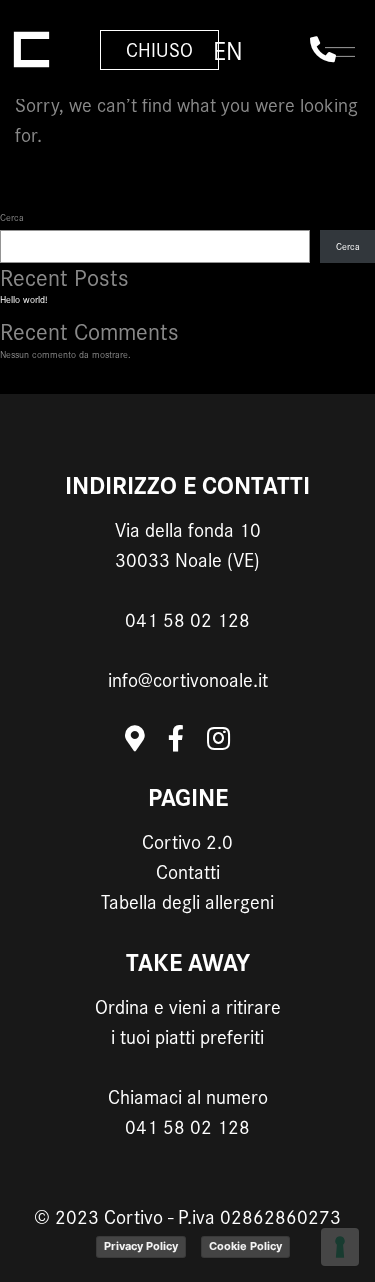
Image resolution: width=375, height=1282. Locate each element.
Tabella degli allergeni (187, 901)
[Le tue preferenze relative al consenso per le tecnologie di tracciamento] (340, 1247)
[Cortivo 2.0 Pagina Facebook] (187, 744)
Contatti (188, 871)
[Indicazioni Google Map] (146, 744)
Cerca (12, 217)
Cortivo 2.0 (187, 841)
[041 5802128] (323, 49)
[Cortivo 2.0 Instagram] (228, 744)
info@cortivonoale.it (188, 679)
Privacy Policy (141, 1246)
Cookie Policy (245, 1246)
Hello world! (23, 299)
